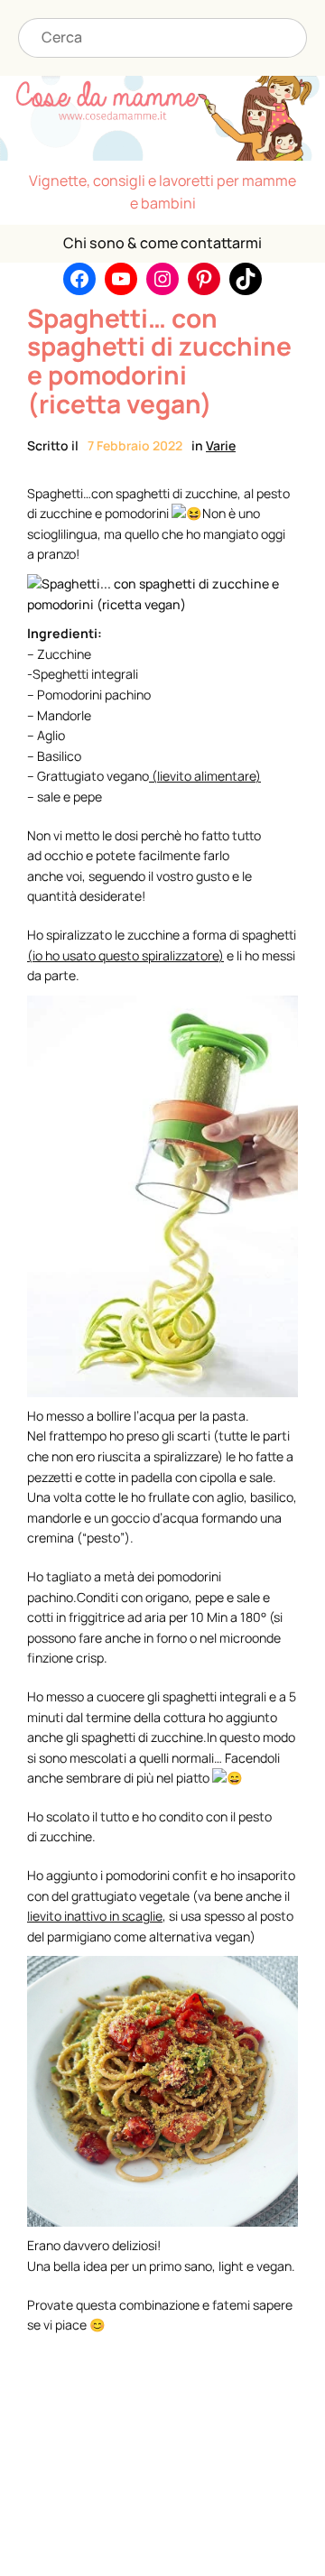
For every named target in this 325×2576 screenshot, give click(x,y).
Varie (221, 445)
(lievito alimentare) (206, 776)
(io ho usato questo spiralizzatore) (125, 955)
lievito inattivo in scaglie (95, 1916)
